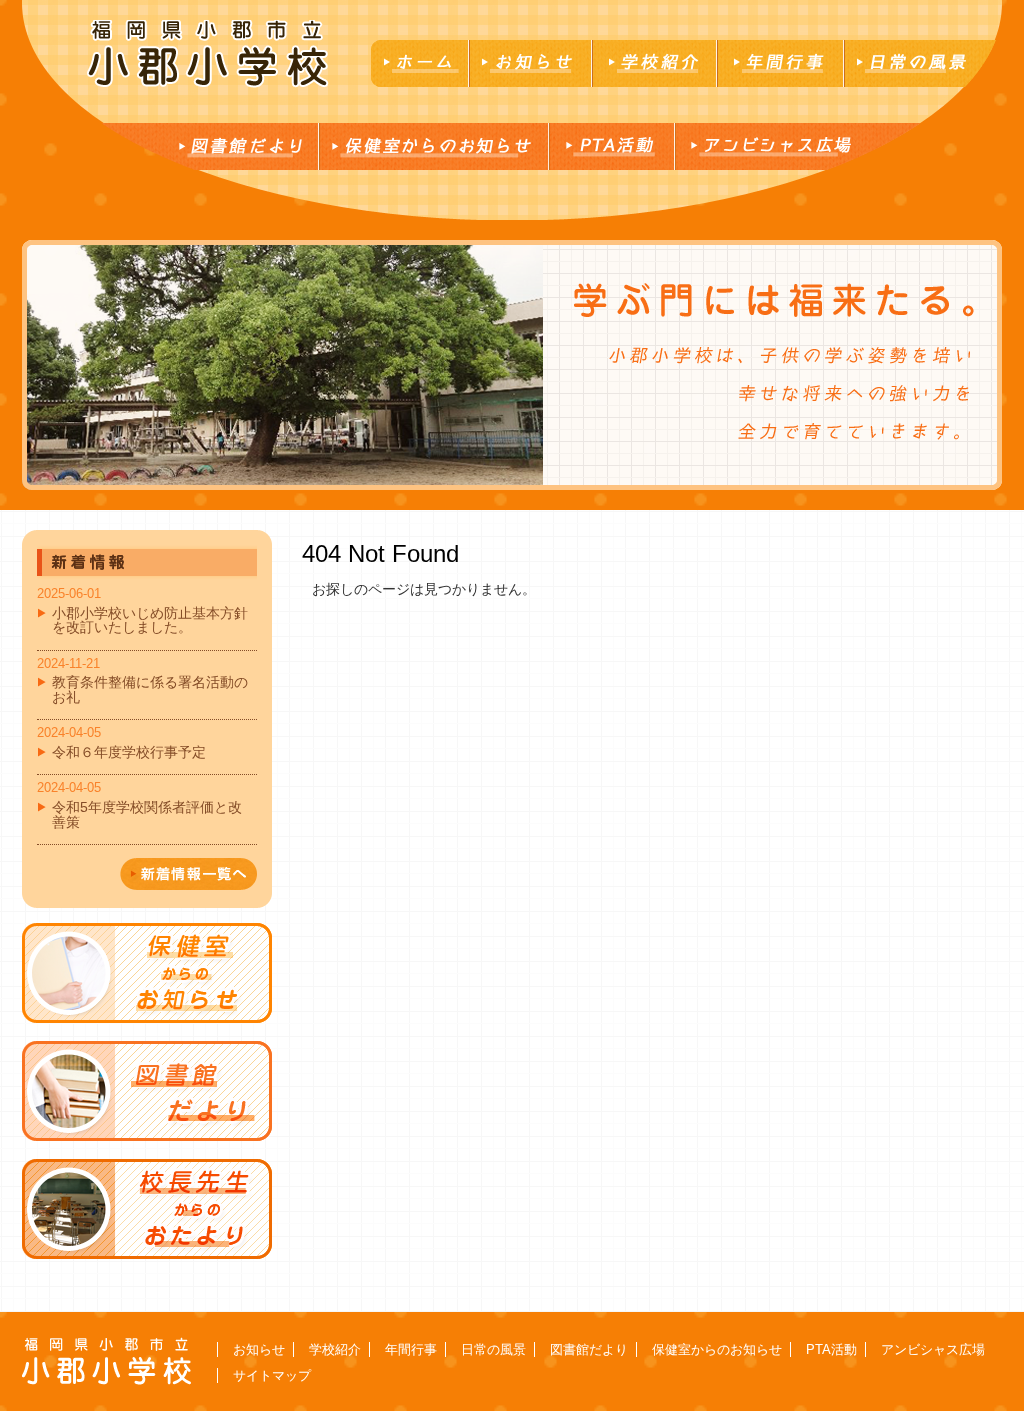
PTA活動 (831, 1349)
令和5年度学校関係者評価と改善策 (147, 814)
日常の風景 (493, 1349)
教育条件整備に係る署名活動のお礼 (150, 689)
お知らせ (259, 1349)
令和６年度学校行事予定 (129, 752)
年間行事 (411, 1349)
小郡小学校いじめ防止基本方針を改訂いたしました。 (150, 620)
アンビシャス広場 (933, 1349)
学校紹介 (335, 1349)
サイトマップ (272, 1375)
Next (38, 365)
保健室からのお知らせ (717, 1349)
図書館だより (589, 1349)
